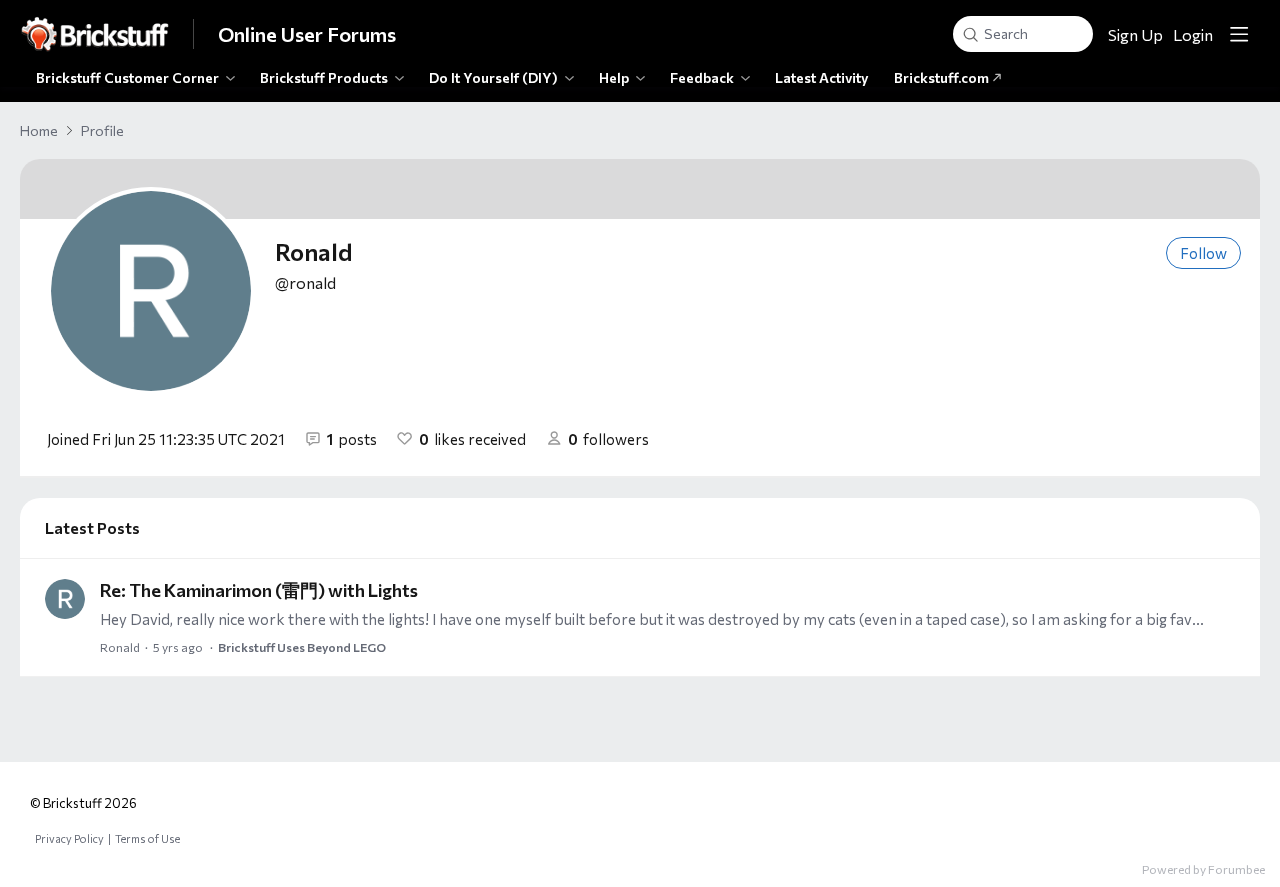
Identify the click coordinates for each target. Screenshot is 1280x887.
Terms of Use (147, 838)
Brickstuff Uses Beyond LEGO (302, 647)
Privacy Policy (69, 838)
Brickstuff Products (324, 77)
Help (614, 77)
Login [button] (1193, 34)
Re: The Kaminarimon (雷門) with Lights (259, 590)
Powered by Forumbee (1203, 869)
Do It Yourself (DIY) (493, 77)
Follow (1203, 253)
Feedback (702, 77)
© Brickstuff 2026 (83, 803)
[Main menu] (1239, 34)
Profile (102, 130)
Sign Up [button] (1135, 34)
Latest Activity (822, 77)
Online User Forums (307, 34)
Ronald (120, 647)
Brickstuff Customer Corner (127, 77)
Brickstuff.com (943, 77)
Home (39, 130)
